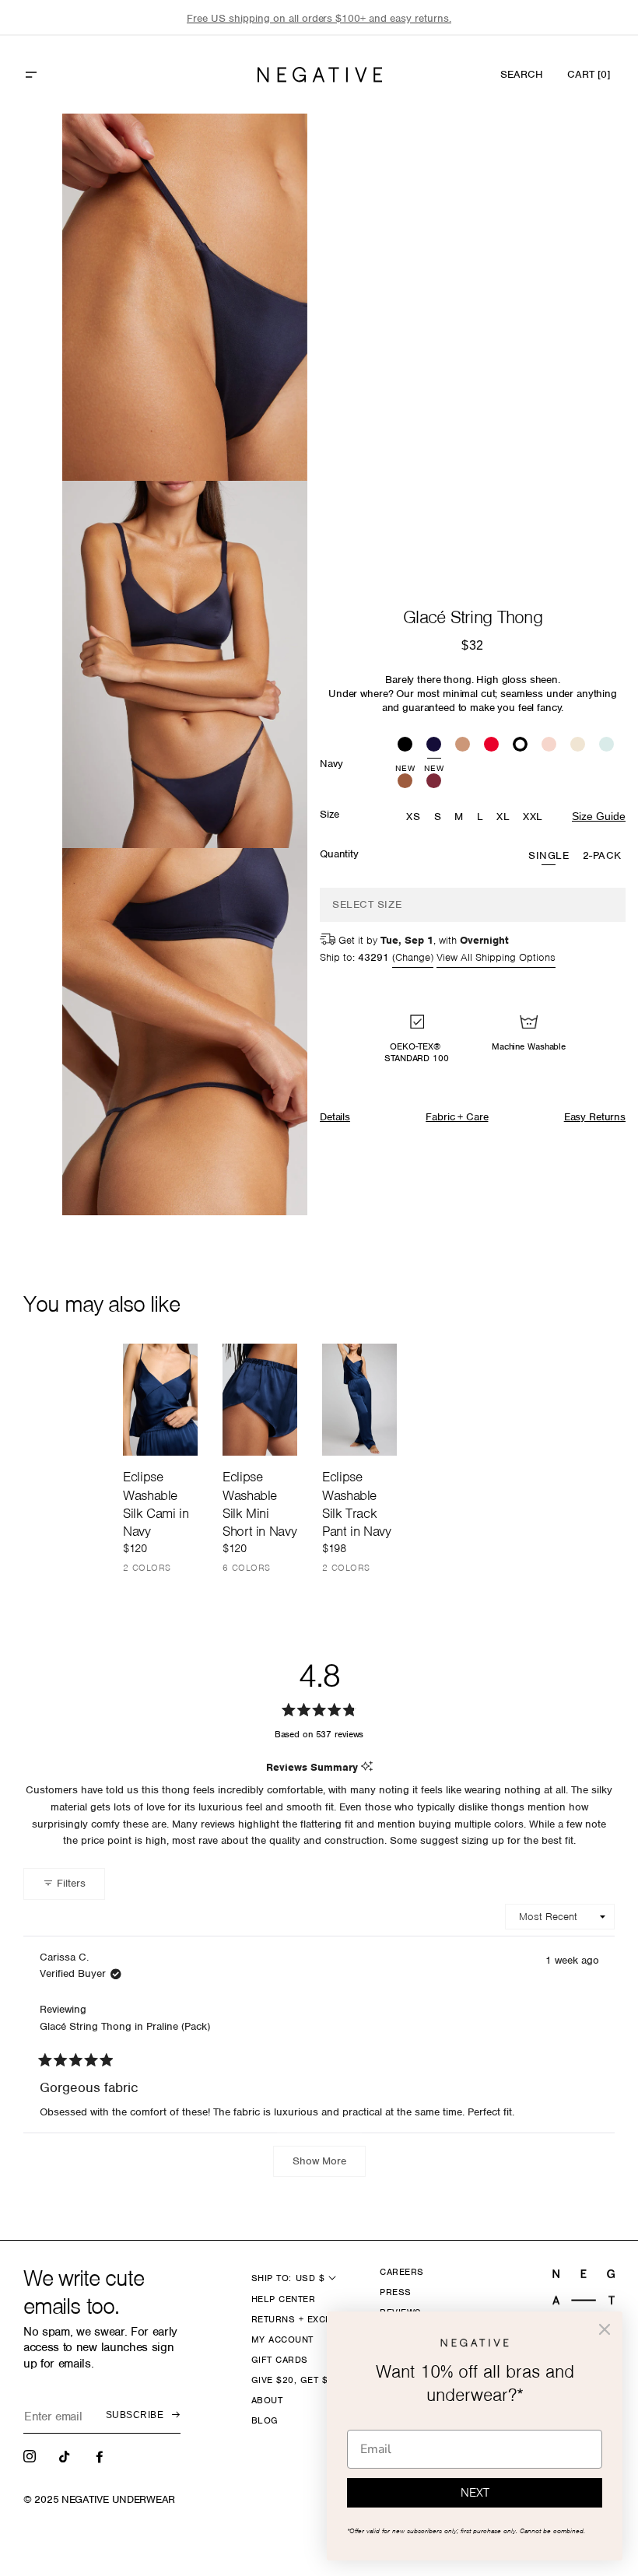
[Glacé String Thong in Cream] (578, 746)
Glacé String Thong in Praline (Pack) (125, 2026)
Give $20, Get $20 (295, 2380)
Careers (401, 2272)
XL (503, 817)
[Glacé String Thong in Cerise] (491, 746)
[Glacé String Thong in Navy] (434, 746)
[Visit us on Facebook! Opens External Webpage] (101, 2455)
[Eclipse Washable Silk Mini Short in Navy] (260, 1400)
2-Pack (602, 855)
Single (549, 855)
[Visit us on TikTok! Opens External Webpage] (66, 2455)
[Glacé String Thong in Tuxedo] (520, 746)
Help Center (283, 2299)
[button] (65, 75)
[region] (319, 18)
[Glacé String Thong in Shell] (549, 746)
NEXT (475, 2493)
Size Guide (599, 816)
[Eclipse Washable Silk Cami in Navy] (160, 1400)
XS (413, 817)
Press (395, 2292)
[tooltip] (367, 1767)
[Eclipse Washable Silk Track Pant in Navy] (359, 1400)
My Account (282, 2339)
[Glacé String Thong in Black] (405, 746)
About (267, 2400)
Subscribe (135, 2415)
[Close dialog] (605, 2329)
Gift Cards (280, 2360)
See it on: (258, 152)
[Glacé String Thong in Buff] (463, 746)
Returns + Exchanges (308, 2319)
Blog (265, 2420)
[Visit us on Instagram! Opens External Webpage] (31, 2455)
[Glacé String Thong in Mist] (606, 746)
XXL (533, 817)
